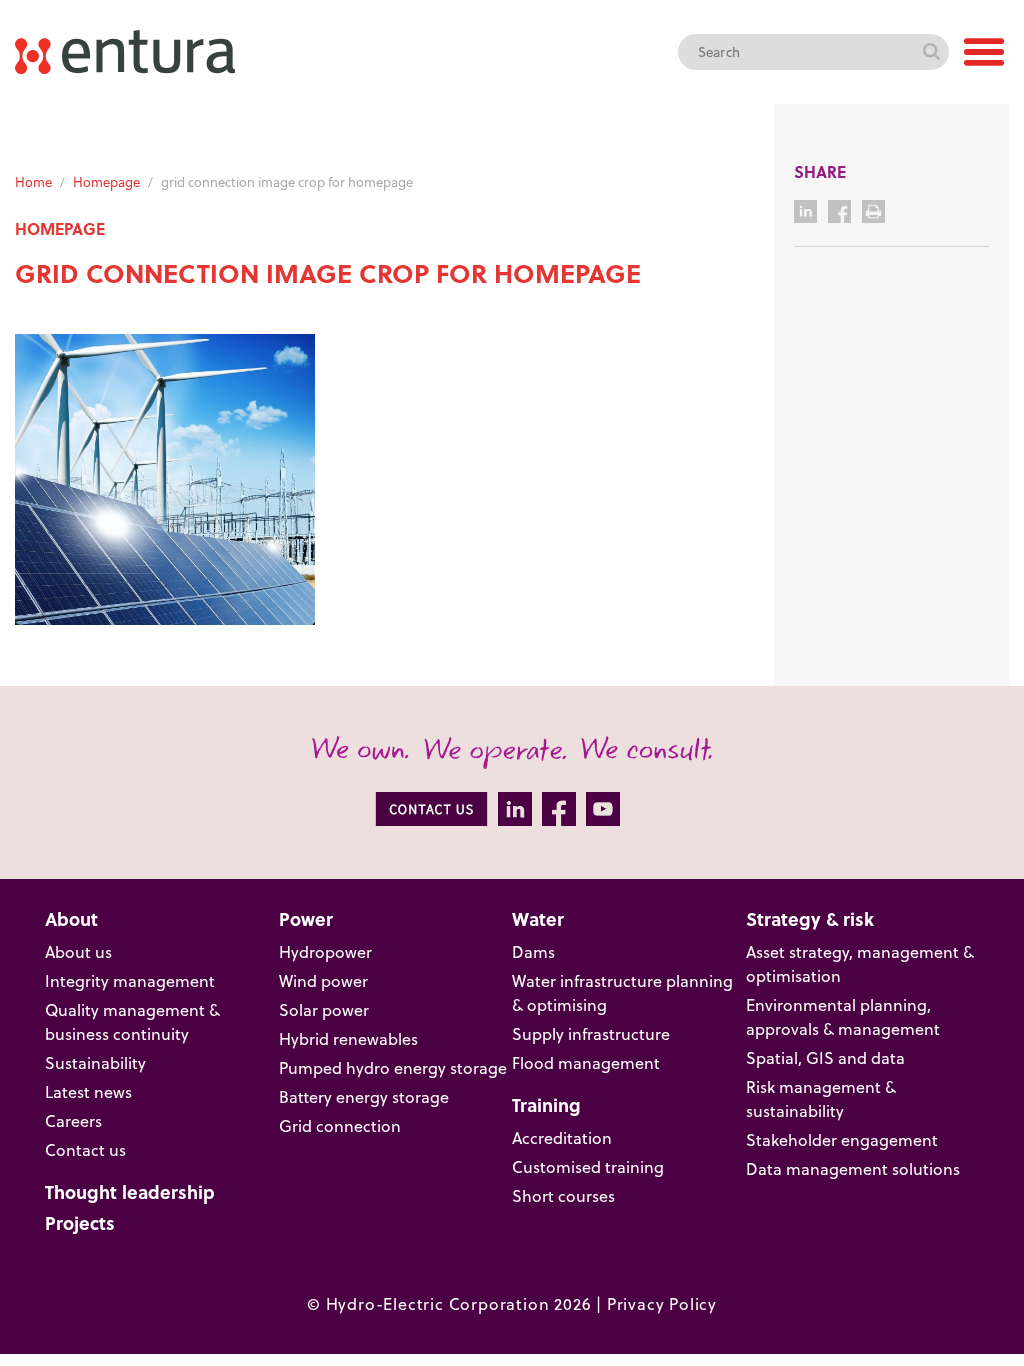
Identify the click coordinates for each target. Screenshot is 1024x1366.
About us (78, 952)
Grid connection (340, 1126)
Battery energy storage (364, 1097)
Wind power (323, 981)
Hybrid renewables (348, 1039)
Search (931, 52)
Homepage (106, 182)
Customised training (588, 1167)
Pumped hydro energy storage (393, 1068)
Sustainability (95, 1063)
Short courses (563, 1196)
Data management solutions (853, 1169)
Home (33, 182)
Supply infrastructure (591, 1034)
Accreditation (562, 1138)
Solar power (324, 1010)
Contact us (85, 1150)
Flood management (586, 1063)
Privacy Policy (662, 1304)
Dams (533, 952)
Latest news (88, 1092)
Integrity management (130, 981)
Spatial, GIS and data (825, 1058)
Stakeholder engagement (842, 1140)
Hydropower (325, 952)
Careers (73, 1121)
